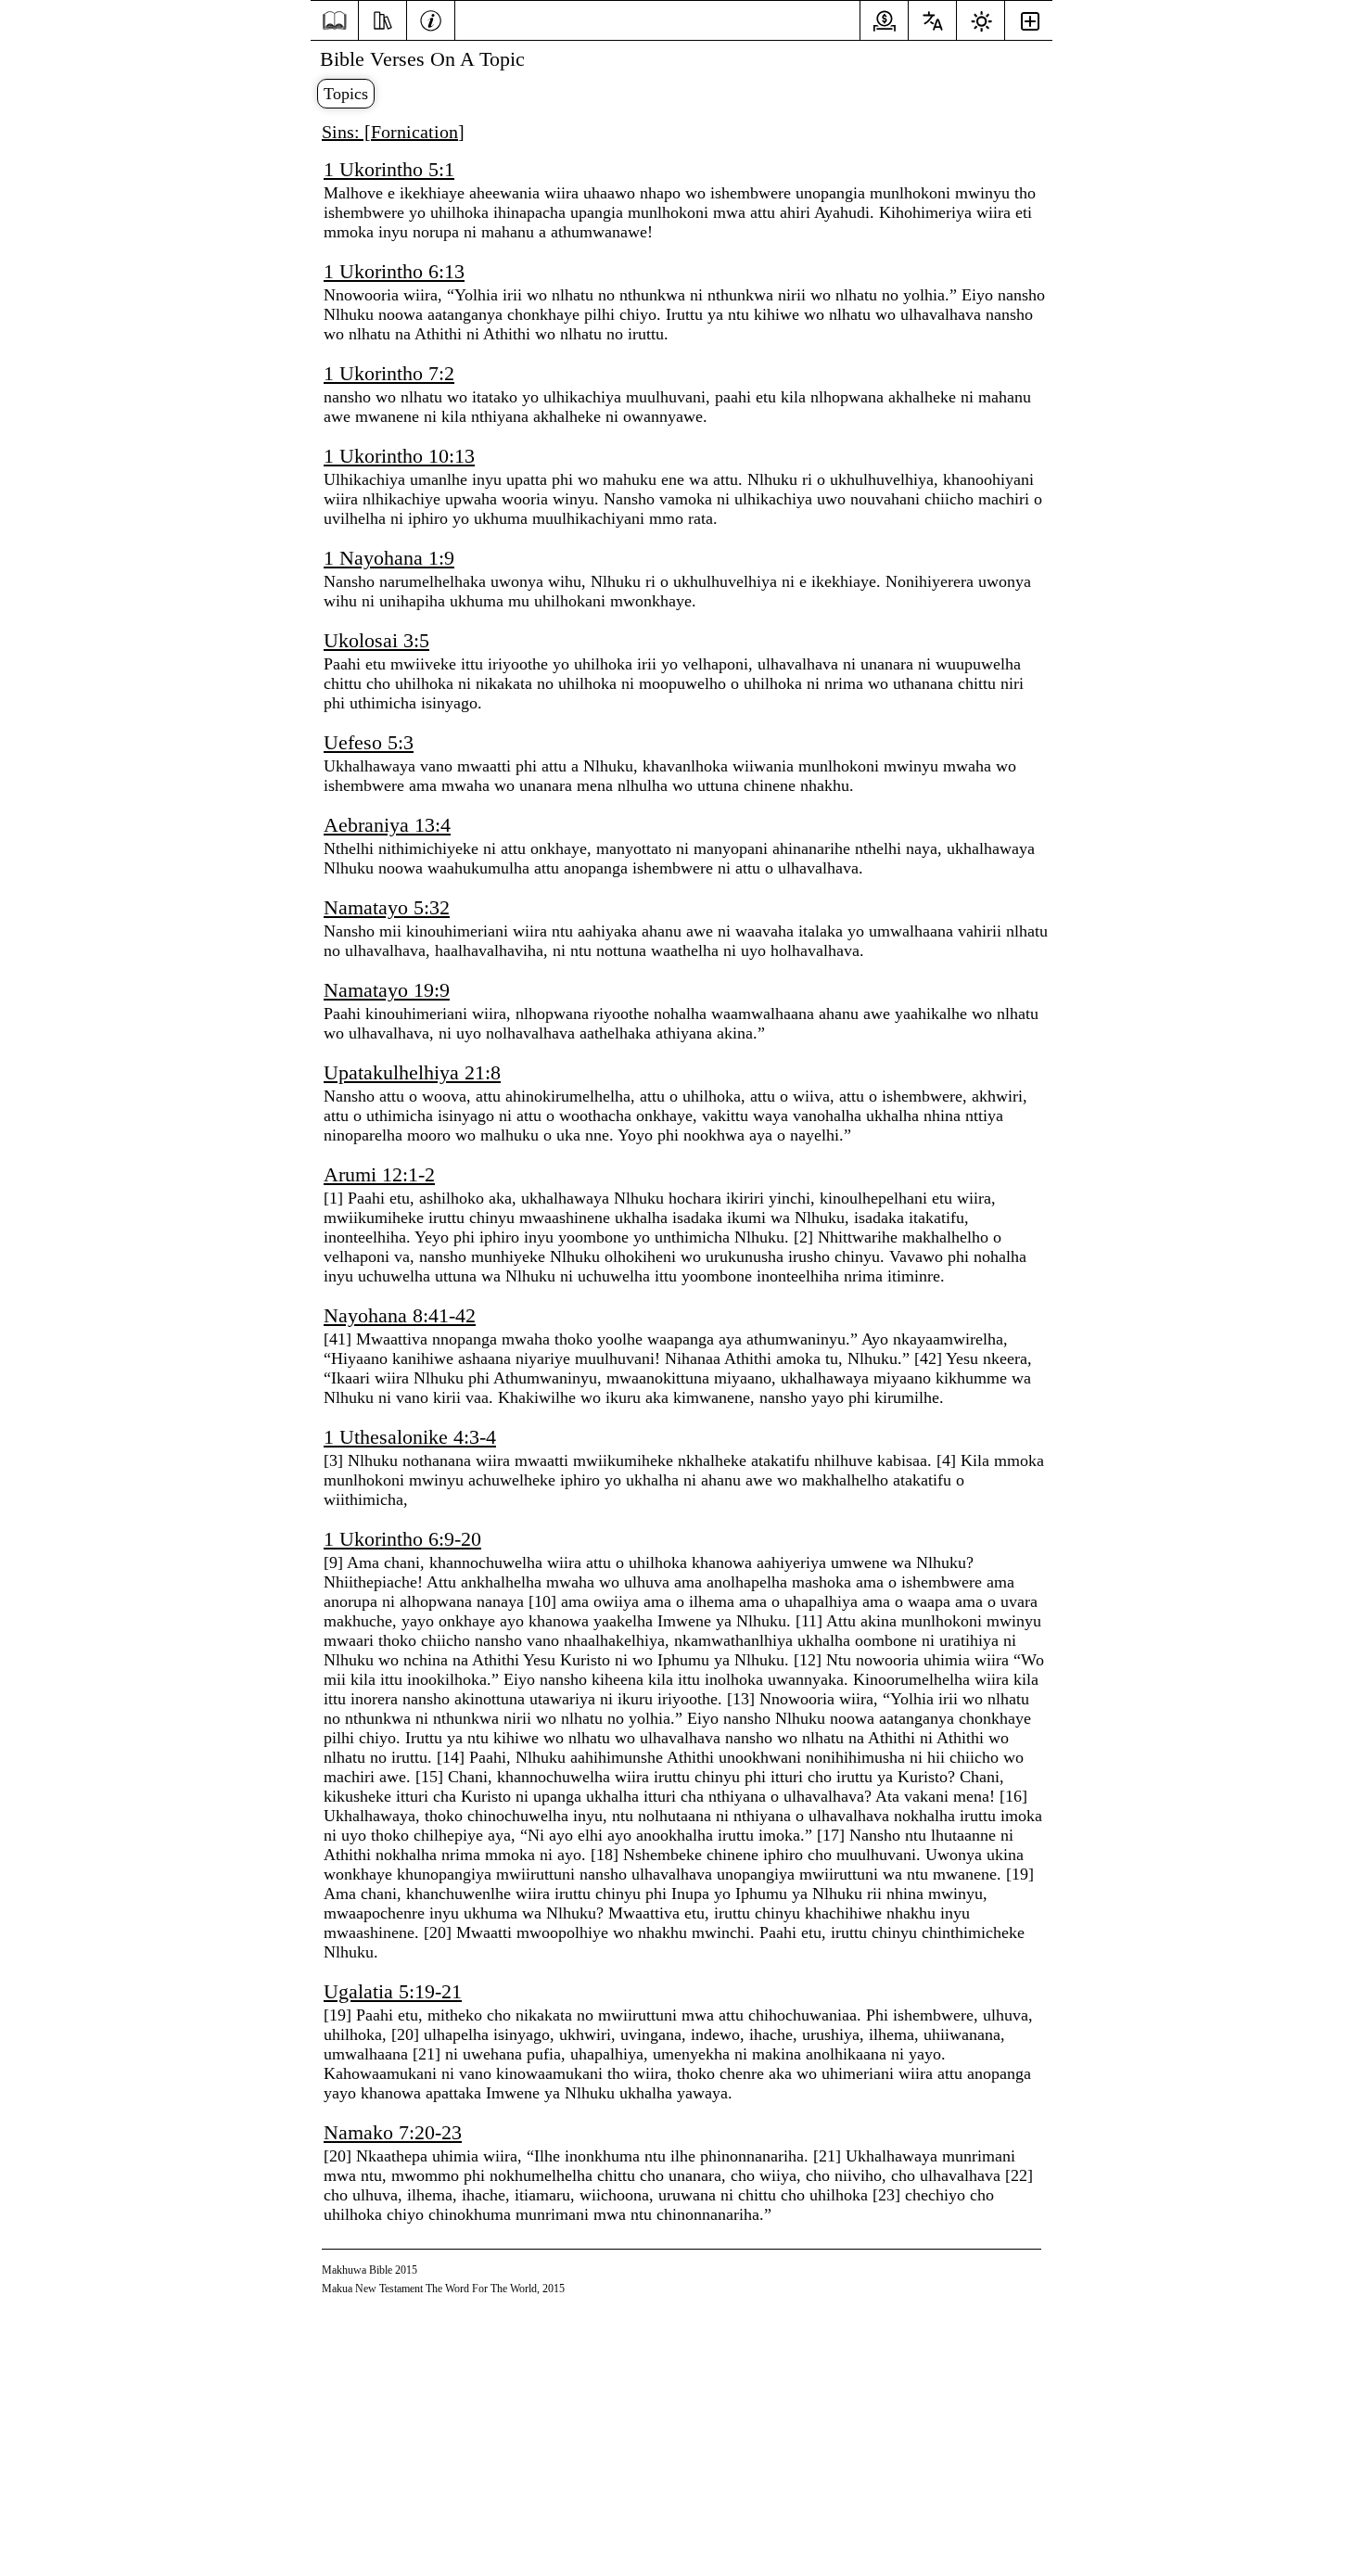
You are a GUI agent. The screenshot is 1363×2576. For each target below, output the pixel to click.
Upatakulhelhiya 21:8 (412, 1072)
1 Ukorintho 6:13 (394, 271)
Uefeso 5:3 (369, 742)
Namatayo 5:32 (387, 907)
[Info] (431, 19)
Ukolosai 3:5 (376, 640)
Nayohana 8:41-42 (400, 1315)
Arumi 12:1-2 (379, 1174)
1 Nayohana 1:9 (389, 558)
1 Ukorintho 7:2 (389, 373)
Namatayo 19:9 (387, 990)
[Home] (334, 21)
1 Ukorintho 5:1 (389, 169)
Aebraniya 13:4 (387, 825)
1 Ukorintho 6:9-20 (402, 1539)
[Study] (382, 19)
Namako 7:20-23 (393, 2132)
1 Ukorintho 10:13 (399, 456)
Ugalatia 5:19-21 (393, 1991)
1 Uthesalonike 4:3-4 (410, 1437)
